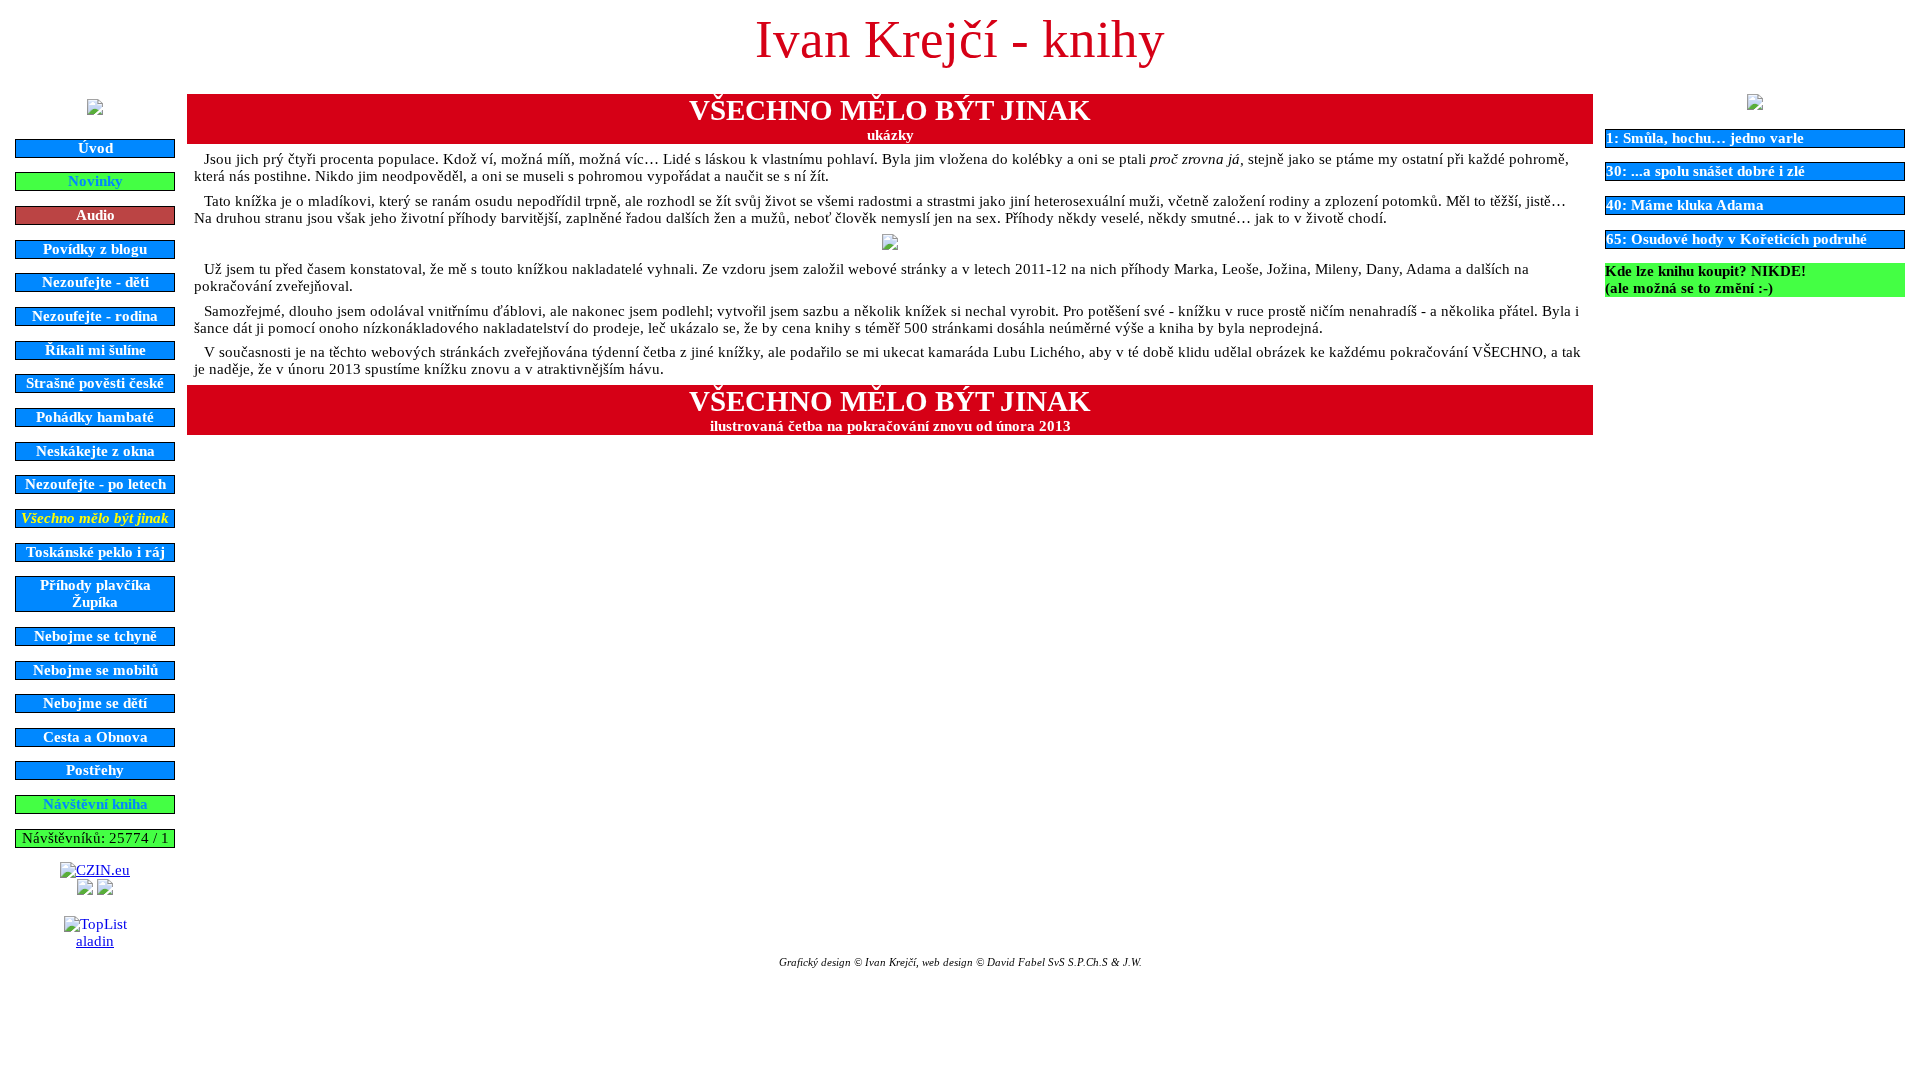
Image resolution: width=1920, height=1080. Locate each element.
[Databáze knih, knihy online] (85, 890)
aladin (95, 941)
